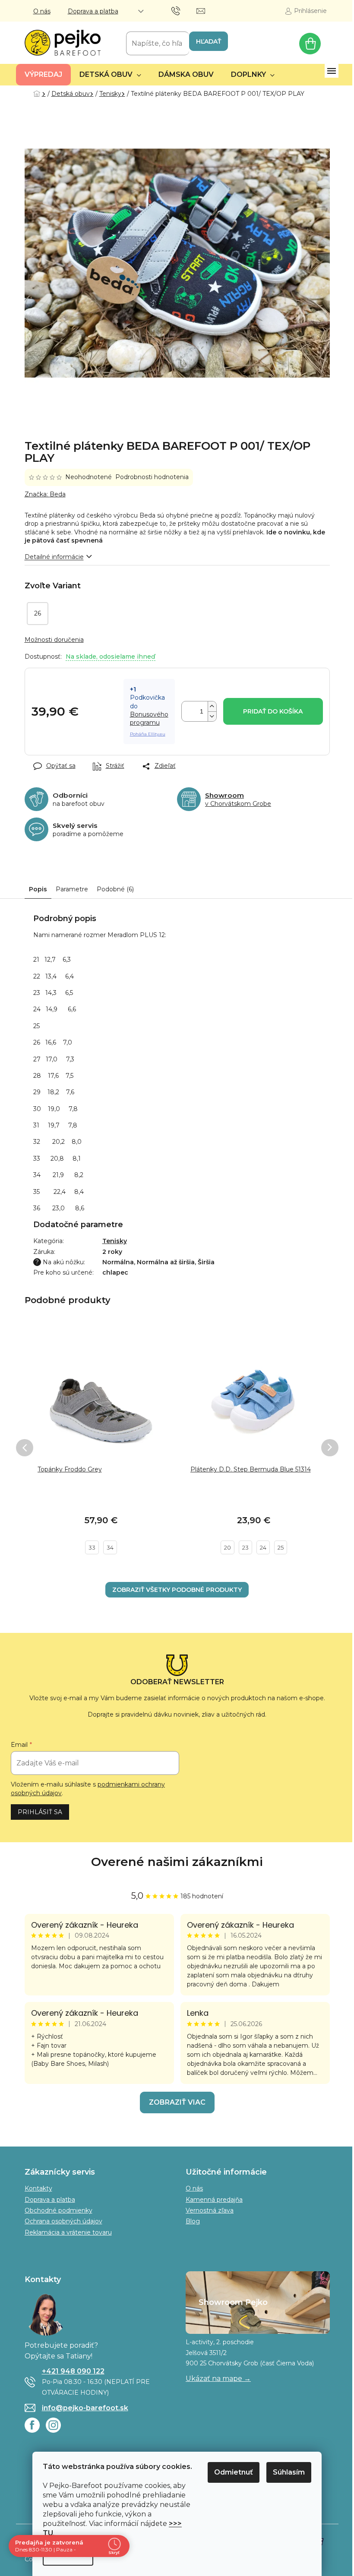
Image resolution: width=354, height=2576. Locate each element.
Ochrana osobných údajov (63, 2221)
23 (245, 1547)
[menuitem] (43, 75)
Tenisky (115, 1241)
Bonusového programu (149, 718)
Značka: (45, 494)
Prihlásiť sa (40, 1812)
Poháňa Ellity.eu (148, 734)
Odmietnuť (234, 2472)
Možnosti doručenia (54, 640)
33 (92, 1547)
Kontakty (38, 2188)
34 (110, 1547)
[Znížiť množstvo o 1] (212, 716)
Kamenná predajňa (214, 2200)
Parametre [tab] (72, 889)
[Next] (330, 1448)
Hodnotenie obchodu (177, 1862)
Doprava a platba (93, 11)
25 (281, 1547)
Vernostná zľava (210, 2210)
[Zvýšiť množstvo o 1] (212, 706)
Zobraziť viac (177, 2102)
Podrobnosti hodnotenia (152, 477)
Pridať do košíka (273, 711)
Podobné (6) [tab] (115, 889)
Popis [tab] (38, 889)
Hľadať (209, 41)
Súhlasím (289, 2472)
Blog (193, 2221)
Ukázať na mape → (218, 2379)
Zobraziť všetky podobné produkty (177, 1590)
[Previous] (25, 1448)
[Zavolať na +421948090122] (184, 10)
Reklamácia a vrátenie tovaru (68, 2232)
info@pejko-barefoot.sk (85, 2408)
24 (263, 1547)
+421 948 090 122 (73, 2371)
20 (228, 1547)
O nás (42, 11)
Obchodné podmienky (58, 2210)
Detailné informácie (54, 557)
